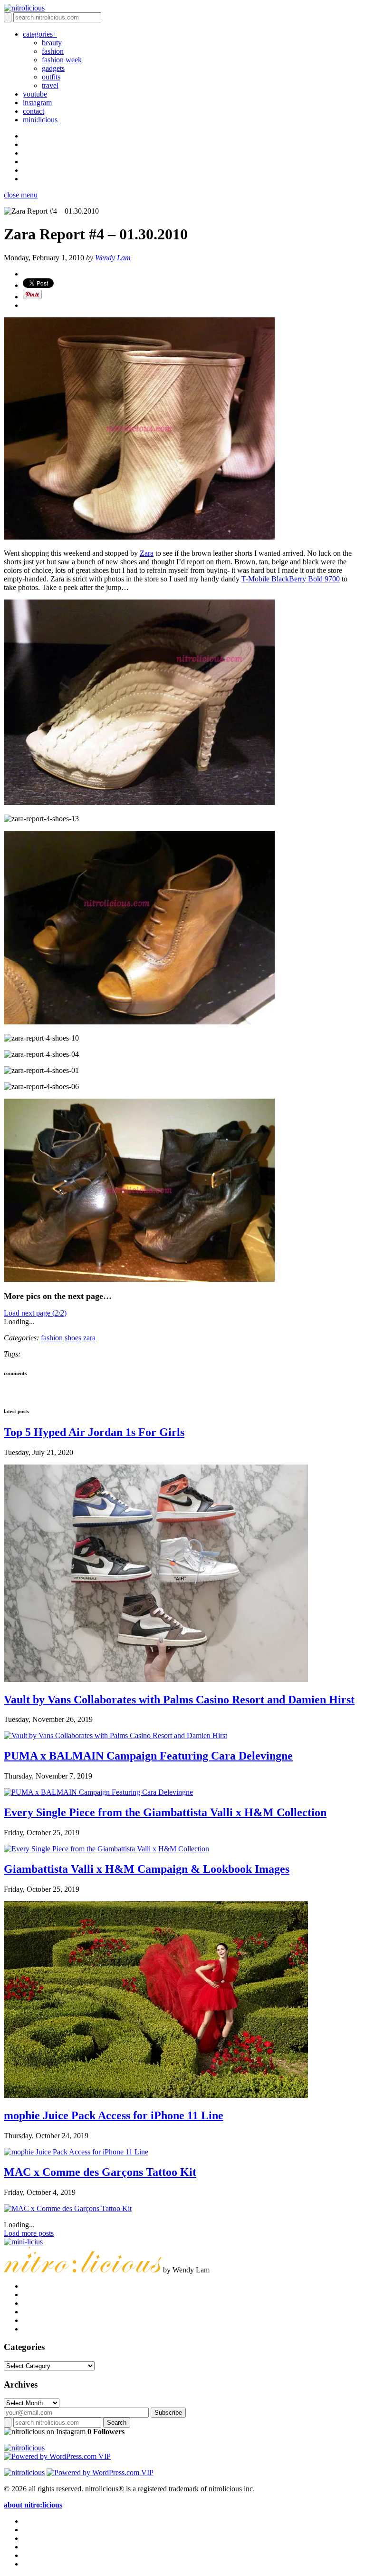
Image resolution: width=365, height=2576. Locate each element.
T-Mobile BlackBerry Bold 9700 (291, 579)
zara (89, 1338)
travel (50, 85)
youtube (35, 94)
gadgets (53, 68)
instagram (37, 103)
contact (34, 111)
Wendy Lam (113, 258)
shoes (73, 1338)
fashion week (62, 60)
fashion (53, 51)
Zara (147, 553)
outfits (51, 77)
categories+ (40, 34)
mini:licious (40, 120)
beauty (52, 43)
